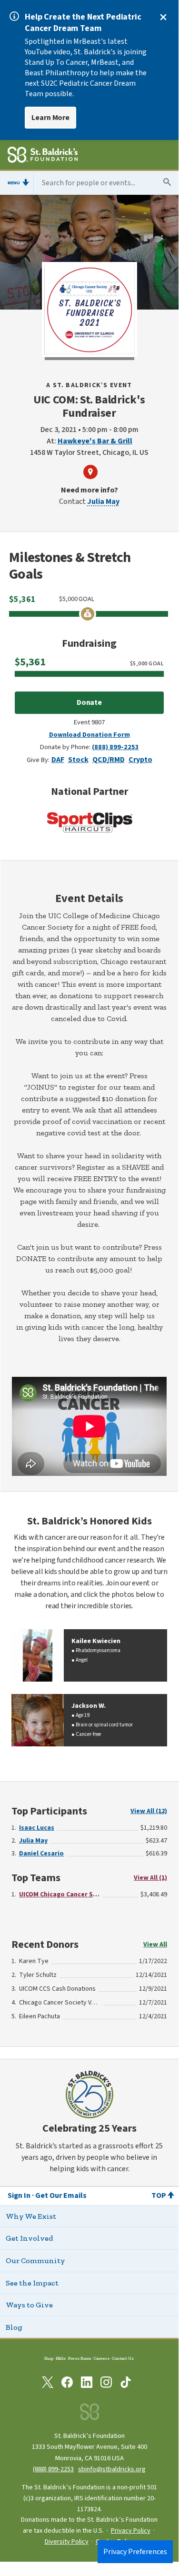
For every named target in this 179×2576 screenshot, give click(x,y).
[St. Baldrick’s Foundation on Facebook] (67, 2384)
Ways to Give (29, 2305)
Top (159, 2195)
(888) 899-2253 (115, 747)
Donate (89, 702)
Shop (49, 2358)
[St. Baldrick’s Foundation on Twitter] (48, 2384)
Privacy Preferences (135, 2552)
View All (155, 1945)
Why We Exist (31, 2216)
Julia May (103, 501)
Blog (14, 2327)
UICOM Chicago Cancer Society (60, 1894)
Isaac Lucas (37, 1828)
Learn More (50, 118)
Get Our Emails (61, 2195)
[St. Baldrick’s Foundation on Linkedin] (87, 2384)
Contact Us (123, 2358)
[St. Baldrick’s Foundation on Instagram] (106, 2384)
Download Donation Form (89, 735)
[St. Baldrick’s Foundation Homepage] (43, 156)
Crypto (140, 760)
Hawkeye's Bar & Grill (95, 441)
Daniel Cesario (41, 1854)
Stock (78, 760)
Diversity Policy (67, 2542)
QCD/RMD (109, 760)
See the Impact (32, 2283)
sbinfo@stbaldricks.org (112, 2469)
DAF (58, 760)
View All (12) (149, 1811)
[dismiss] (163, 17)
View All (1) (150, 1878)
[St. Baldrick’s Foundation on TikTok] (126, 2384)
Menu (14, 183)
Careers (102, 2358)
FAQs (61, 2358)
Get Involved (29, 2238)
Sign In (19, 2195)
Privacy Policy (131, 2531)
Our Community (35, 2260)
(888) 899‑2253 (53, 2469)
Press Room (80, 2358)
